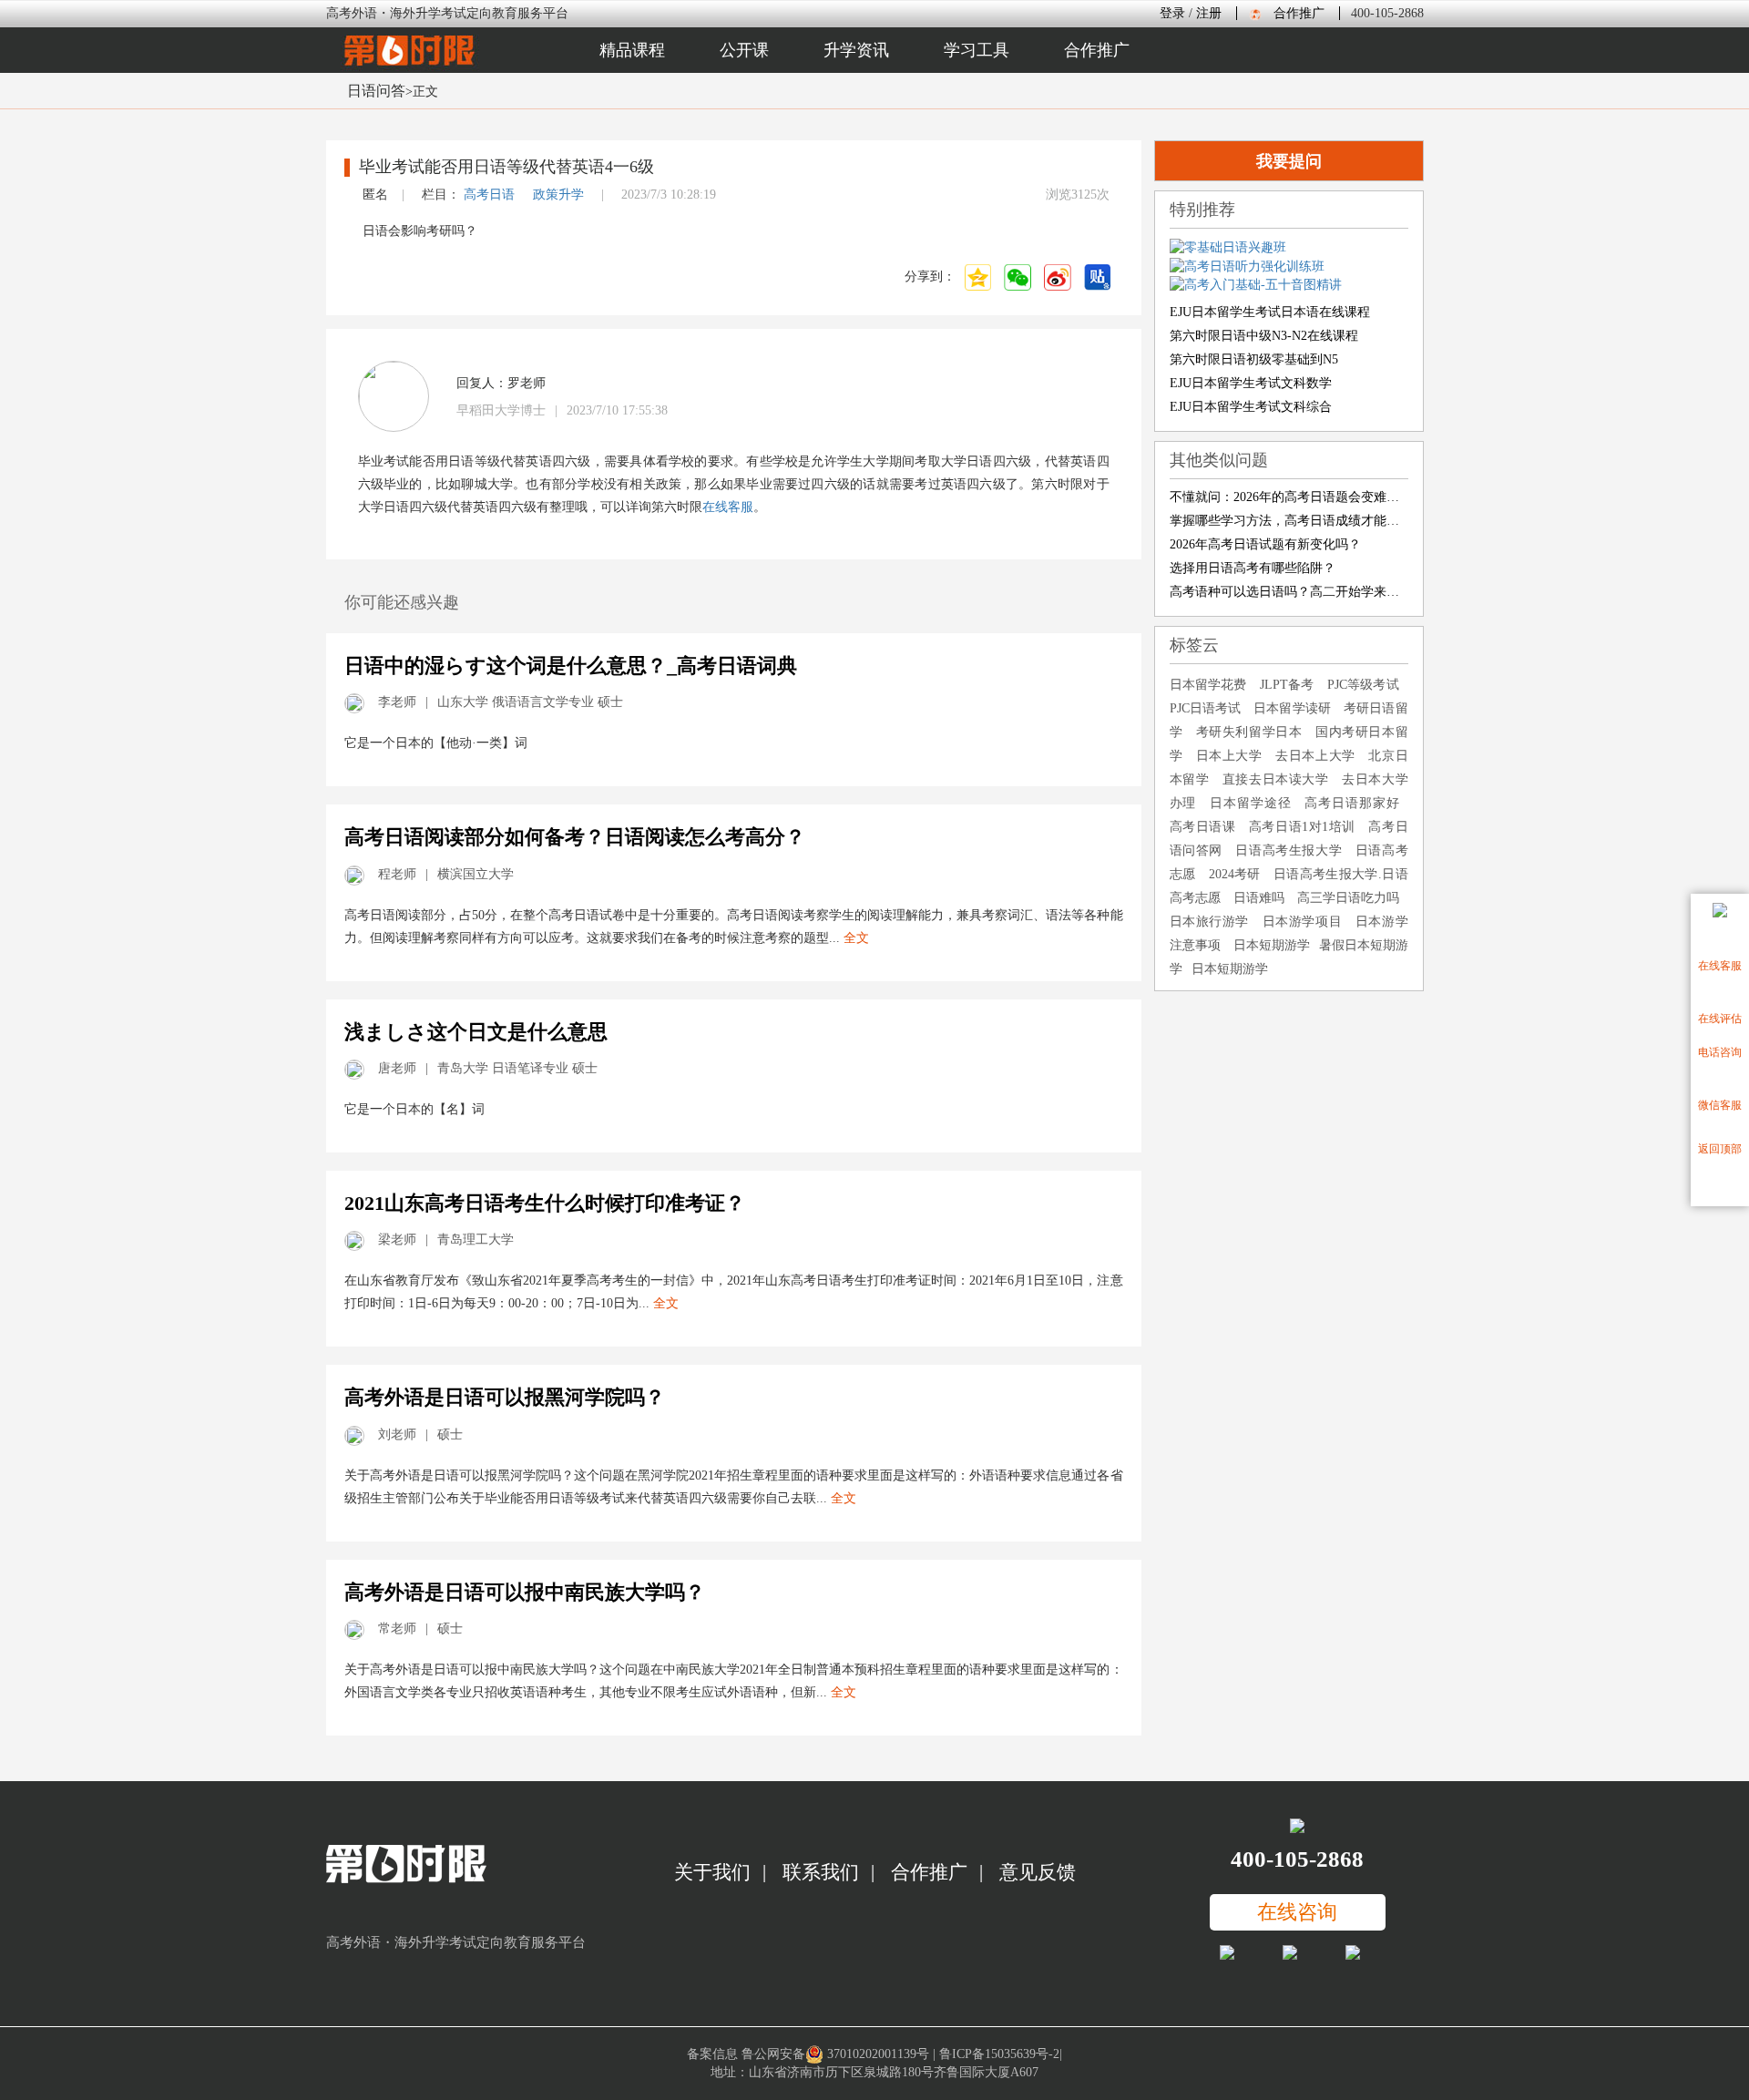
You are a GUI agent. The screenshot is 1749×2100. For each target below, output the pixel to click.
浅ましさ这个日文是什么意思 (476, 1032)
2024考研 (1235, 874)
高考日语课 (1203, 827)
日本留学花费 (1208, 685)
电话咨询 (1720, 1052)
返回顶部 (1720, 1149)
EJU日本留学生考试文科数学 (1251, 383)
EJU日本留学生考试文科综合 (1251, 407)
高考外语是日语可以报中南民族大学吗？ (525, 1592)
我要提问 (1289, 161)
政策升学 (558, 195)
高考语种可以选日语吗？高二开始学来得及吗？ (1289, 592)
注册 (1209, 13)
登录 (1172, 13)
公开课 (744, 50)
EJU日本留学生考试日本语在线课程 (1270, 312)
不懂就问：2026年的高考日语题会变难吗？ (1289, 497)
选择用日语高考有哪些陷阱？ (1253, 568)
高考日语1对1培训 (1302, 827)
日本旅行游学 (1210, 922)
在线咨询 (1297, 1912)
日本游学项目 (1303, 922)
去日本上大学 (1315, 756)
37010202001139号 (878, 2054)
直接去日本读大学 (1276, 779)
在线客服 (1720, 966)
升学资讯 (856, 50)
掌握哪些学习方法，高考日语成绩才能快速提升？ (1289, 521)
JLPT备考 (1287, 685)
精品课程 (632, 50)
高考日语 (489, 195)
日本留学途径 (1250, 803)
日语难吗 (1259, 898)
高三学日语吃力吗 (1348, 898)
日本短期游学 (1272, 945)
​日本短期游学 (1230, 969)
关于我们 (712, 1872)
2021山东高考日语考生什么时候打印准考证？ (545, 1203)
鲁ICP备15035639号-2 (999, 2054)
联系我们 (821, 1872)
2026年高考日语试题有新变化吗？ (1265, 544)
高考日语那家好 (1351, 803)
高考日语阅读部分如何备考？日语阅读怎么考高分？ (575, 837)
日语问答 (376, 91)
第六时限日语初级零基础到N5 (1254, 359)
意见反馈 (1038, 1872)
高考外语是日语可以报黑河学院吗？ (505, 1397)
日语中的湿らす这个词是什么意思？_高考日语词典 (571, 666)
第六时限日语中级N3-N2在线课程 (1264, 336)
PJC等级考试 (1363, 685)
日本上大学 (1229, 756)
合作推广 (1299, 13)
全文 (856, 938)
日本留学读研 (1292, 708)
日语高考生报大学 (1289, 850)
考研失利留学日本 (1249, 732)
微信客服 (1720, 1105)
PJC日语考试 (1206, 708)
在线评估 (1720, 1019)
